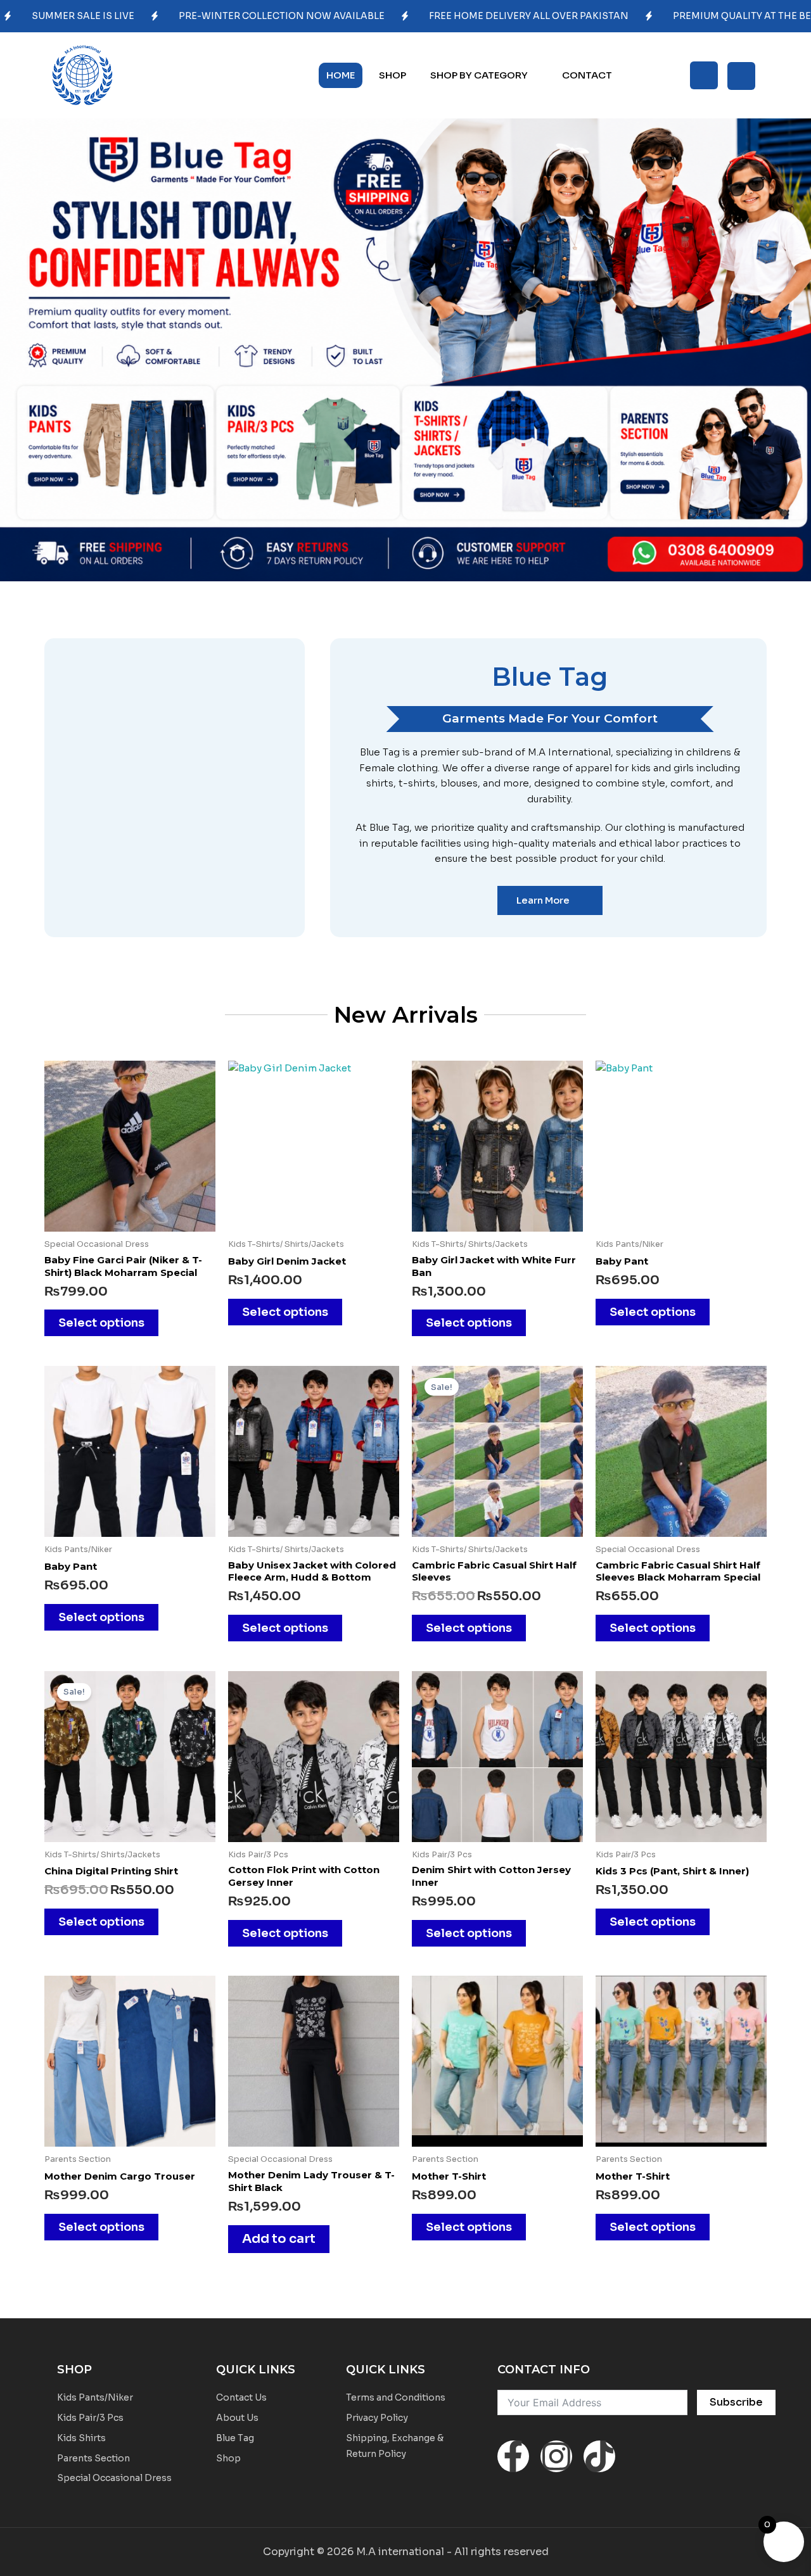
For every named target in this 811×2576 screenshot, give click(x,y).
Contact (587, 75)
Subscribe (736, 2402)
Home (341, 75)
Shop (393, 75)
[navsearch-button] (704, 75)
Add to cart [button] (279, 2239)
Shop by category (479, 75)
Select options (101, 1323)
